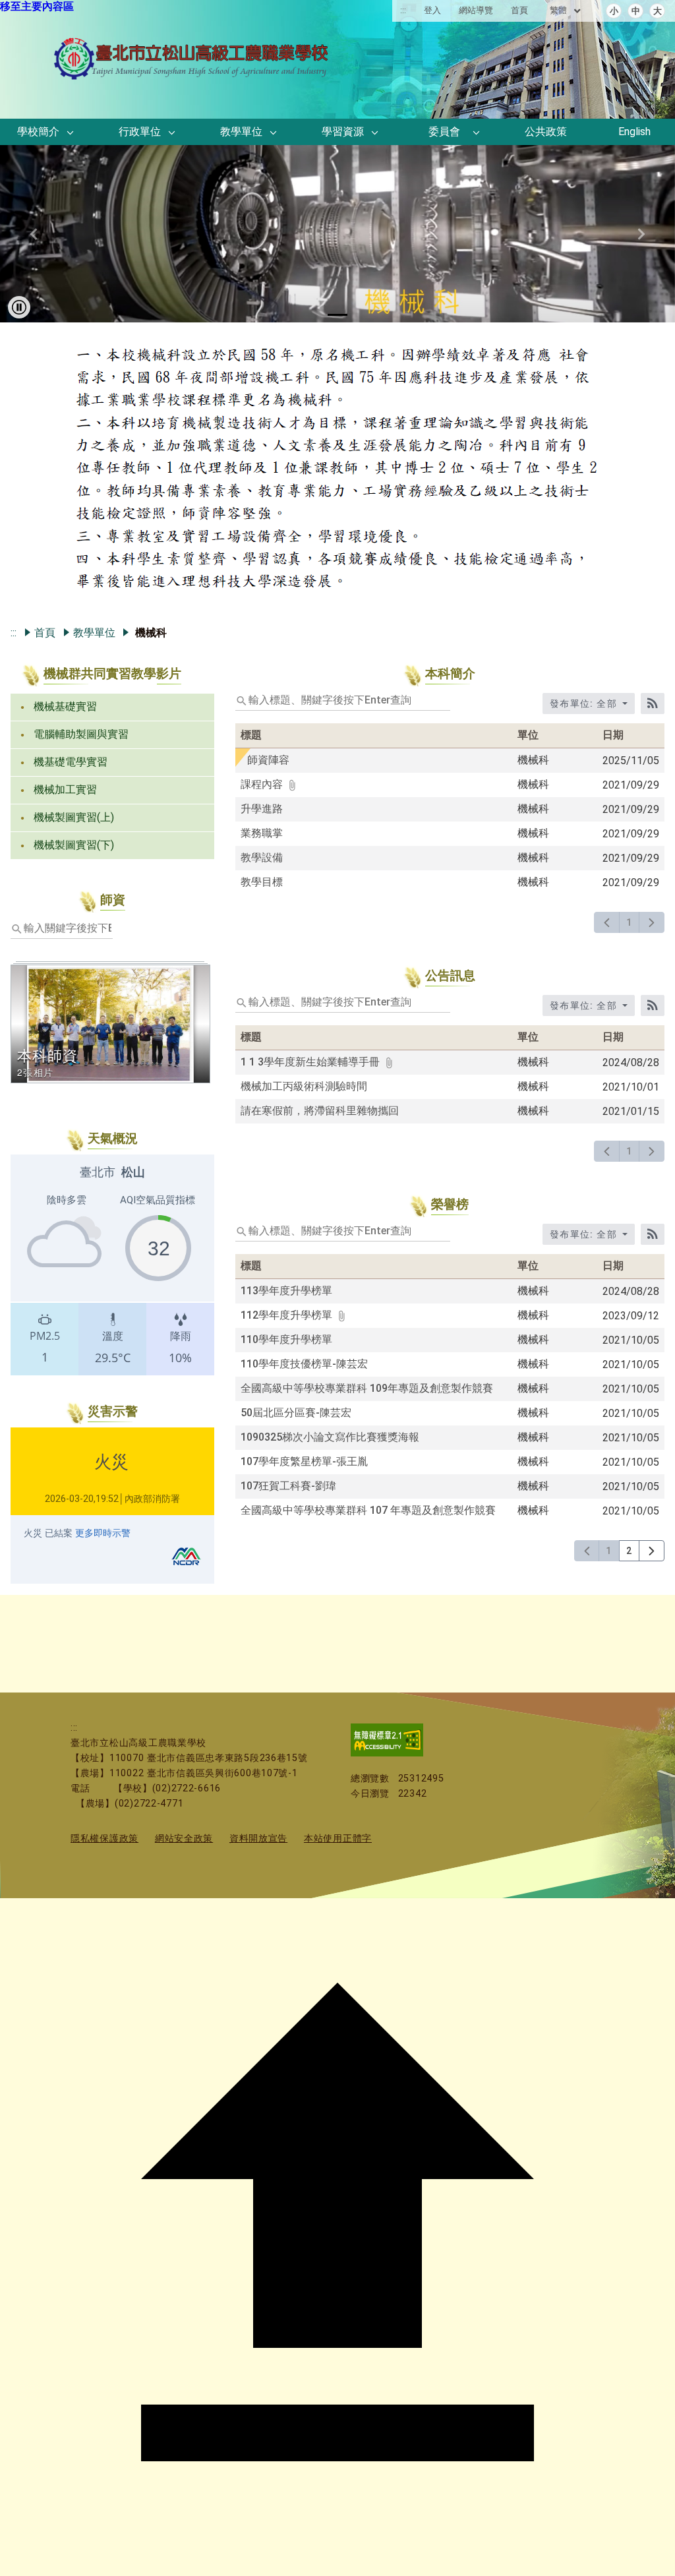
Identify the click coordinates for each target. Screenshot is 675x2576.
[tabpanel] (337, 471)
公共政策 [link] (546, 132)
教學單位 (94, 633)
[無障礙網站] (387, 1753)
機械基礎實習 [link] (65, 706)
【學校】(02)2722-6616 (167, 1788)
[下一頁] (652, 922)
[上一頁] (607, 922)
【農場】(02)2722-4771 (130, 1804)
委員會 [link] (444, 132)
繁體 (559, 10)
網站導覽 (476, 10)
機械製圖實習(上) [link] (74, 817)
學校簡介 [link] (38, 132)
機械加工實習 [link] (65, 790)
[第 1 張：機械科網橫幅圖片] (337, 315)
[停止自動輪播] (19, 307)
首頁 (519, 10)
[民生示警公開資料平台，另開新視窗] (186, 1568)
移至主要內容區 (37, 6)
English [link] (634, 132)
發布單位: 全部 (585, 704)
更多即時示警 (103, 1533)
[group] (337, 234)
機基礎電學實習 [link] (71, 762)
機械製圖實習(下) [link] (74, 845)
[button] (71, 133)
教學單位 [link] (241, 132)
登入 (432, 10)
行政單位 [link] (140, 132)
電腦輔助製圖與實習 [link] (81, 734)
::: (403, 10)
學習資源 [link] (343, 132)
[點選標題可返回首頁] (192, 75)
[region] (112, 1265)
